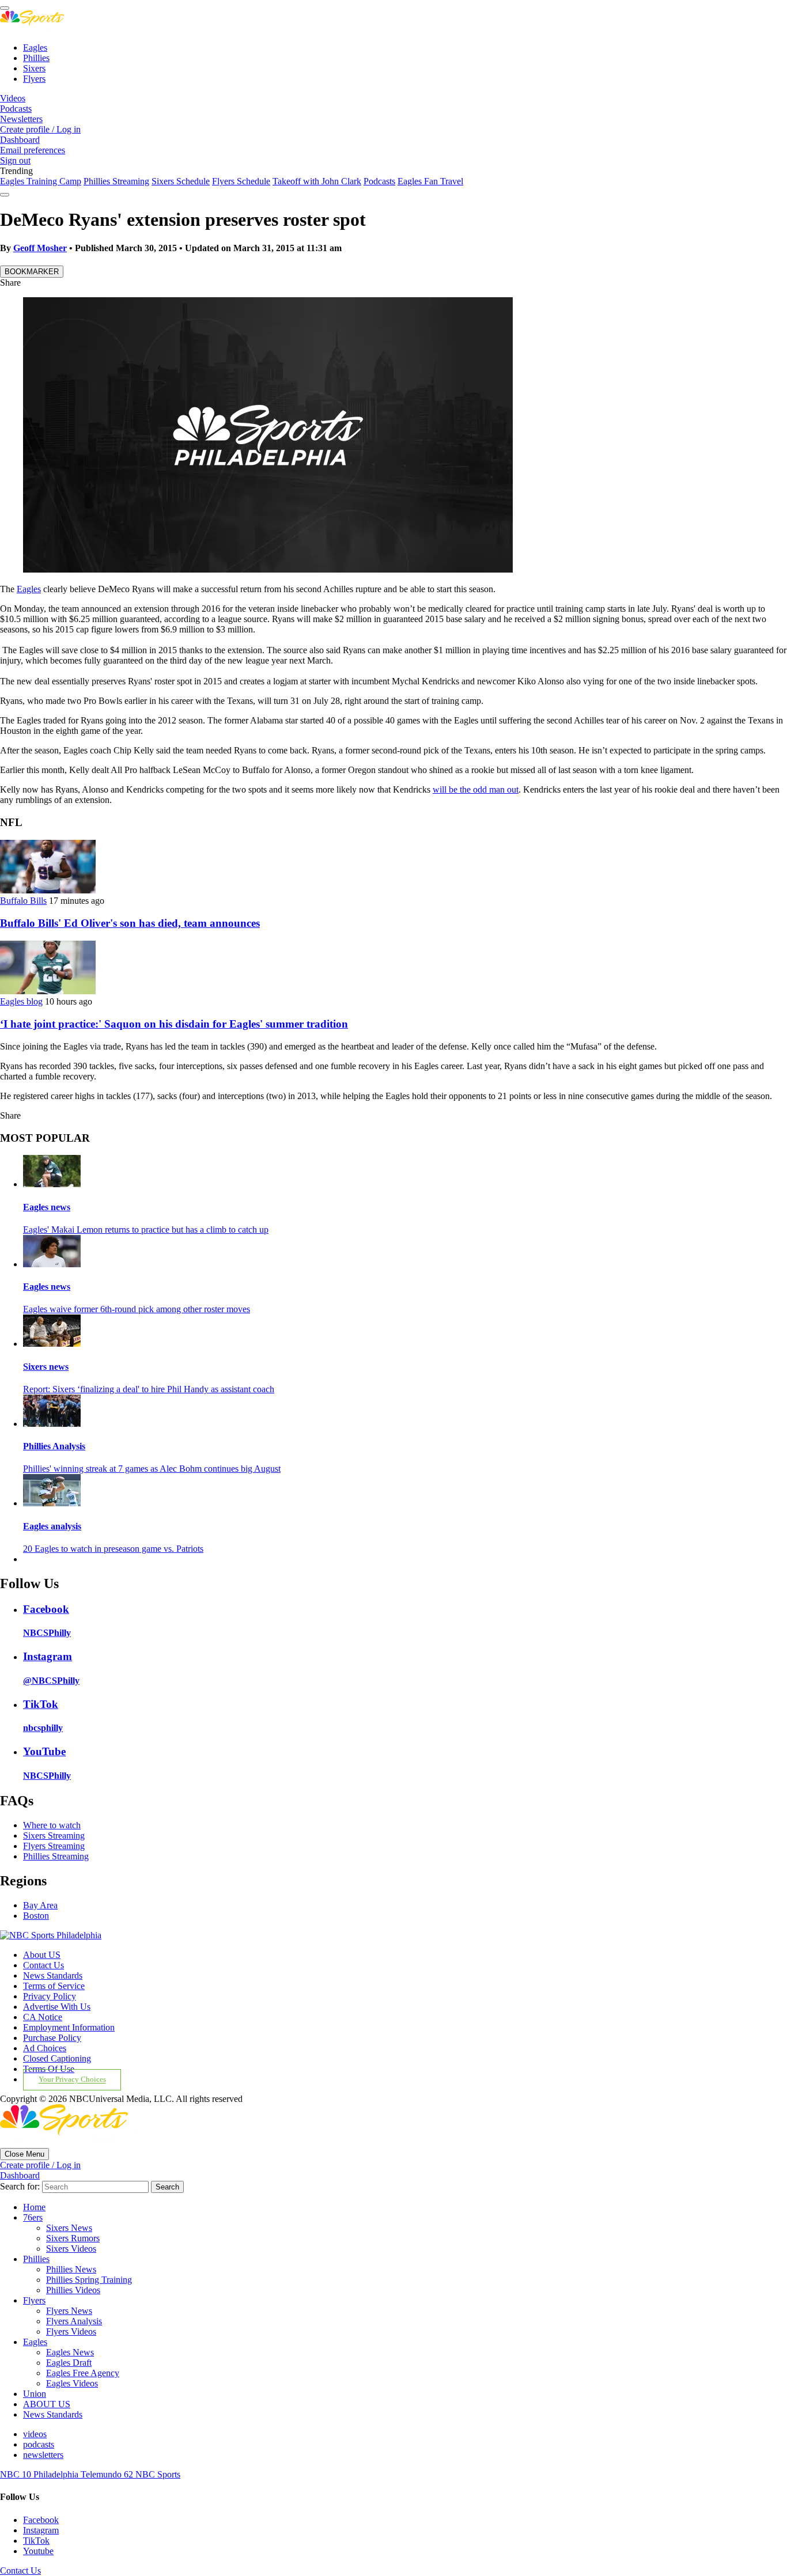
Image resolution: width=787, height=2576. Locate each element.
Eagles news (47, 1207)
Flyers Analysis (74, 2321)
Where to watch (52, 1825)
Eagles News (70, 2352)
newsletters (43, 2455)
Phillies (36, 58)
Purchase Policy (52, 2038)
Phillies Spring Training (89, 2280)
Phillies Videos (73, 2290)
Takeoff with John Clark (317, 181)
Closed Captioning (57, 2058)
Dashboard (20, 140)
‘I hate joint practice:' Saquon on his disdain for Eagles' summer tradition (174, 1024)
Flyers (34, 79)
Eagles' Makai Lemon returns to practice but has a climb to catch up (146, 1230)
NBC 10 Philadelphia (40, 2474)
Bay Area (40, 1905)
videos (35, 2434)
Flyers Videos (71, 2331)
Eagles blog (21, 1001)
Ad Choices (45, 2048)
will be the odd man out (476, 789)
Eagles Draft (69, 2363)
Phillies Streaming (116, 181)
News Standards (53, 1975)
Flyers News (69, 2311)
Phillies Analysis (54, 1446)
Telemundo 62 (108, 2474)
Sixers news (46, 1367)
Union (35, 2394)
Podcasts (16, 109)
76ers (33, 2217)
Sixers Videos (71, 2249)
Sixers (34, 68)
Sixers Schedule (181, 181)
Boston (36, 1916)
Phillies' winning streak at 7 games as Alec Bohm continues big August (152, 1469)
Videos (13, 98)
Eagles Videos (72, 2383)
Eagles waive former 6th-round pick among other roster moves (137, 1309)
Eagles (35, 48)
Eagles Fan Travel (430, 181)
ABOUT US (47, 2404)
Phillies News (71, 2269)
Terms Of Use (49, 2069)
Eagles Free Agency (83, 2373)
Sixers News (69, 2228)
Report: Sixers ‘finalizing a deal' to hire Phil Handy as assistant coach (149, 1389)
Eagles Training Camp (41, 181)
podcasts (39, 2444)
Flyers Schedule (241, 181)
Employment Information (69, 2027)
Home (34, 2207)
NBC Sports (158, 2474)
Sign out (15, 160)
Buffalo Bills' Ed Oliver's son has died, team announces (130, 923)
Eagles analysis (52, 1526)
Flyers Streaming (54, 1846)
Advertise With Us (57, 2007)
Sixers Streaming (54, 1836)
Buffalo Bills (23, 901)
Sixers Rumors (73, 2238)
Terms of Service (54, 1986)
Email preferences (33, 150)
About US (42, 1955)
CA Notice (43, 2017)
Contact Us (43, 1965)
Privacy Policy (50, 1996)
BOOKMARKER (32, 272)
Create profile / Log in (40, 129)
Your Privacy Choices (72, 2080)
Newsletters (21, 119)
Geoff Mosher (40, 248)
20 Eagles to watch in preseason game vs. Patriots (113, 1549)
